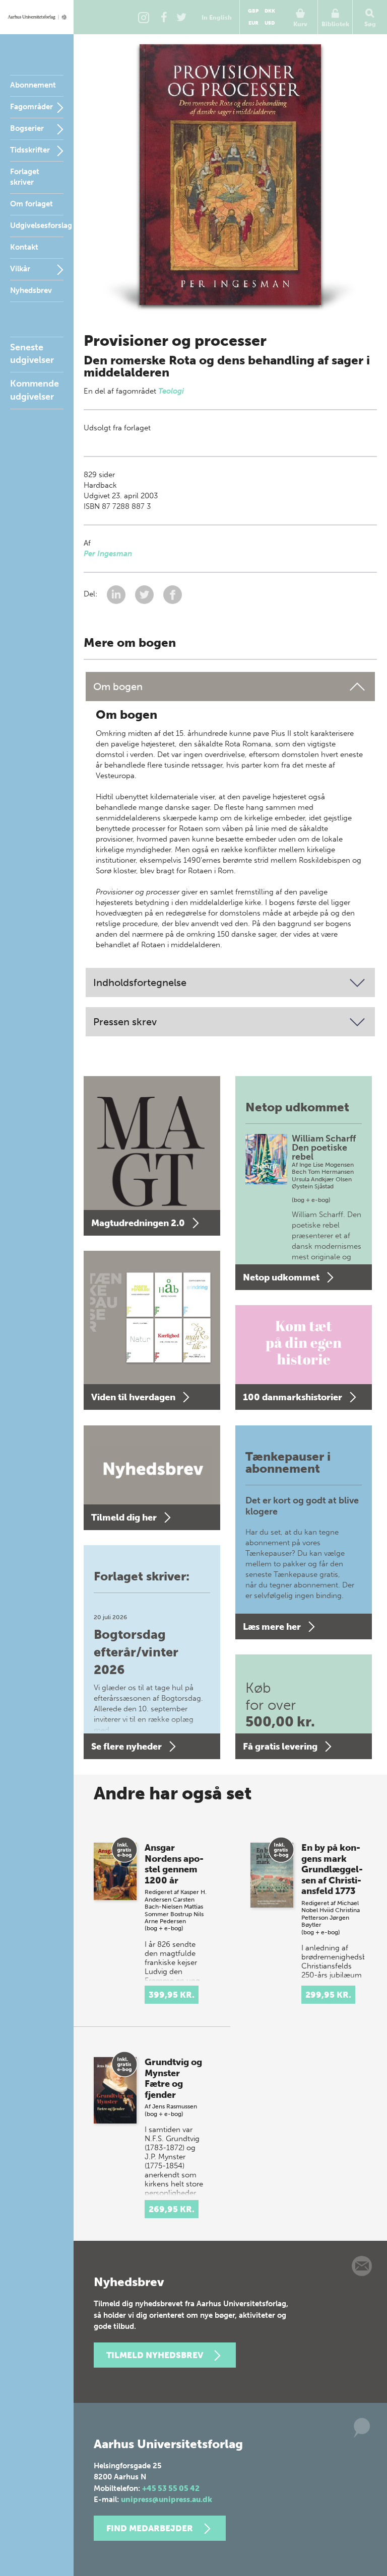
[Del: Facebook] (173, 594)
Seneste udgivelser (32, 354)
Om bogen (118, 687)
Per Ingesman (108, 554)
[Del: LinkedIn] (117, 594)
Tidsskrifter (30, 150)
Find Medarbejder (150, 2528)
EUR (253, 23)
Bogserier (27, 128)
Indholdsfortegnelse (140, 982)
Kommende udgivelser (35, 390)
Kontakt (24, 247)
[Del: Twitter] (145, 594)
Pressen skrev (125, 1022)
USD (270, 23)
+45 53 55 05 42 (171, 2488)
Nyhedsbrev (31, 290)
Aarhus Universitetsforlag (37, 17)
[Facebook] (164, 17)
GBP (253, 11)
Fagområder (31, 107)
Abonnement (33, 85)
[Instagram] (144, 17)
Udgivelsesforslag (41, 225)
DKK (270, 11)
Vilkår (20, 269)
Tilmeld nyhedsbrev (155, 2355)
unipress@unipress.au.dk (167, 2499)
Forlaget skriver (25, 177)
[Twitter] (181, 17)
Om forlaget (31, 204)
